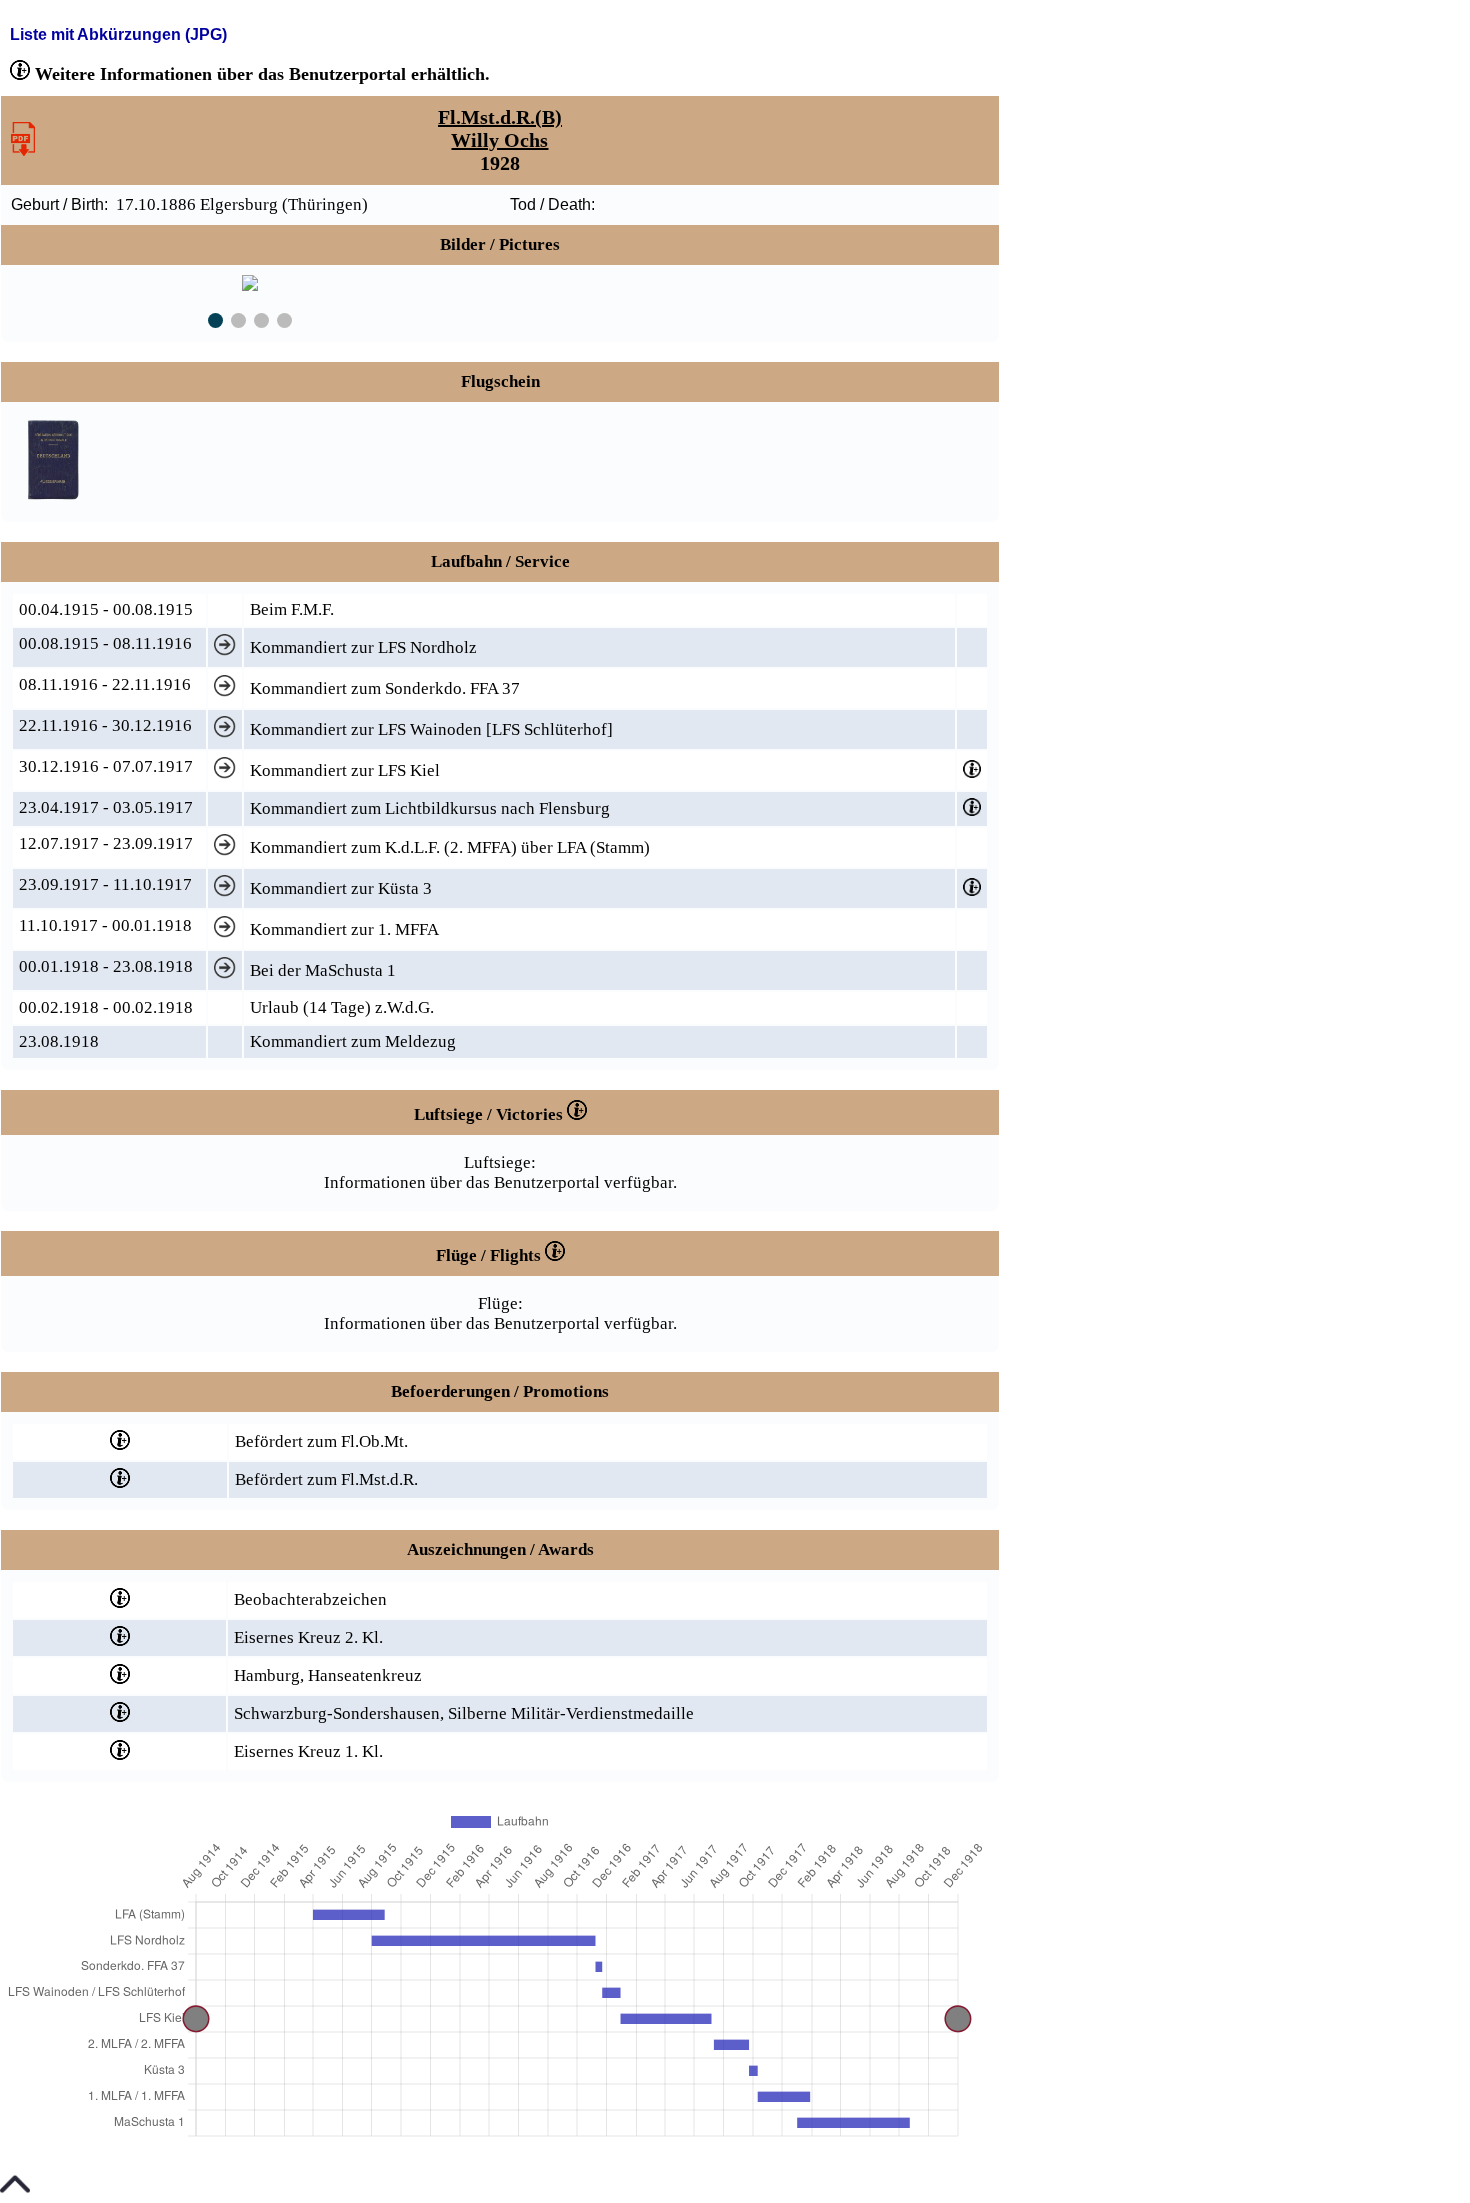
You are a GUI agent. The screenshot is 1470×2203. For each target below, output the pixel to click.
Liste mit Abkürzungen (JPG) (118, 34)
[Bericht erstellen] (23, 150)
